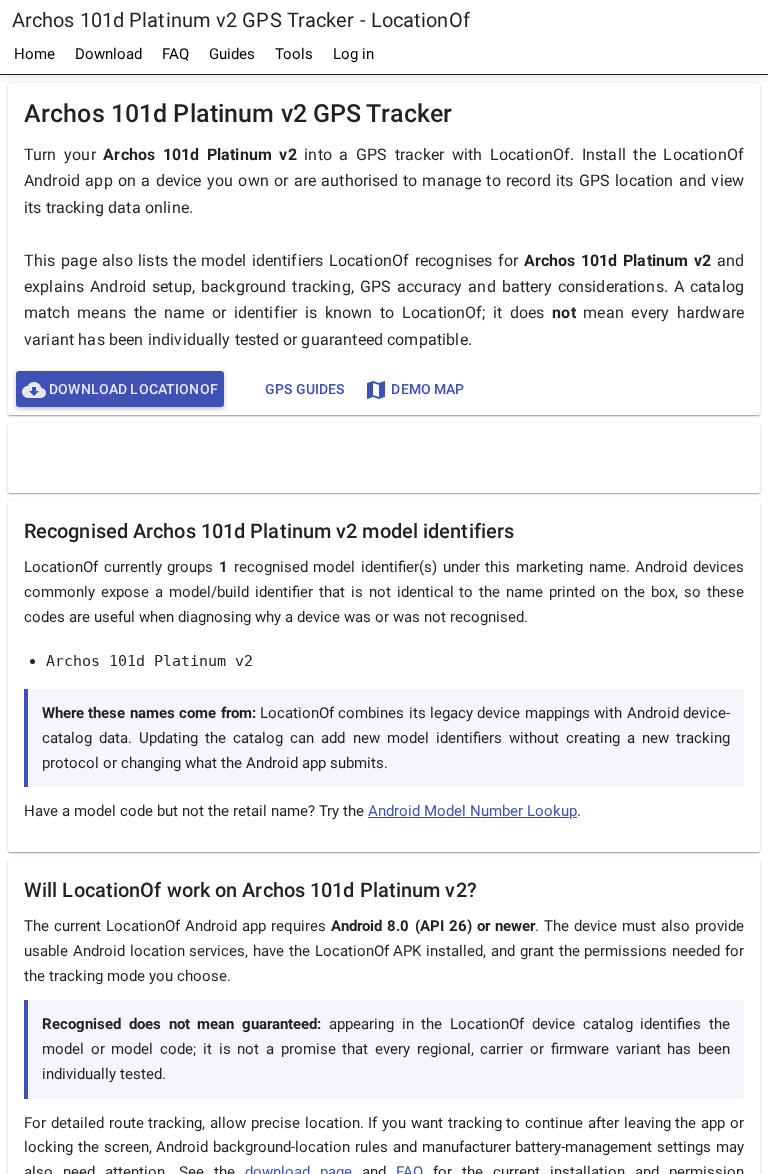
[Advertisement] (384, 457)
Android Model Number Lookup (472, 811)
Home (34, 54)
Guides (232, 54)
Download (108, 54)
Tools (294, 54)
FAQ (175, 54)
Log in (353, 54)
